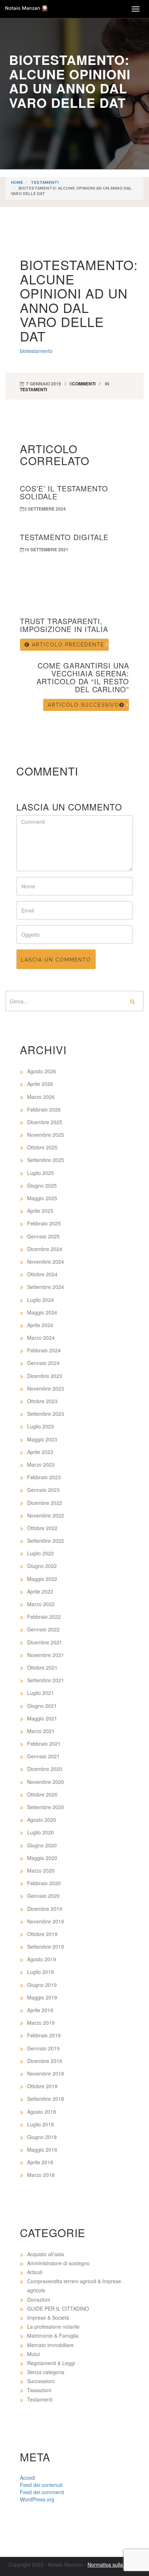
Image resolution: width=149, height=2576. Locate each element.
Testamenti (45, 183)
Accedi (27, 2478)
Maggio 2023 (42, 1439)
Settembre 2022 (46, 1541)
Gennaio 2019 (43, 2048)
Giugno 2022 (42, 1566)
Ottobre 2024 (42, 1274)
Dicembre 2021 (45, 1642)
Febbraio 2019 (44, 2035)
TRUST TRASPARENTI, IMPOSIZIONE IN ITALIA (64, 625)
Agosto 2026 (42, 1071)
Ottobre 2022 (42, 1528)
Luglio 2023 (41, 1426)
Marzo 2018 (41, 2175)
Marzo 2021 (41, 1731)
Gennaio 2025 (43, 1236)
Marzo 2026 (41, 1097)
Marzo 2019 (41, 2023)
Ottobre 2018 (42, 2086)
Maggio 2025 (42, 1198)
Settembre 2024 (46, 1287)
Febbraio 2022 (44, 1617)
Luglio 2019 (41, 1972)
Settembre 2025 (46, 1160)
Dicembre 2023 (45, 1376)
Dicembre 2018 (45, 2061)
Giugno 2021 (42, 1706)
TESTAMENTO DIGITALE (64, 537)
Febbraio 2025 (44, 1223)
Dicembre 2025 (45, 1122)
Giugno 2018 (42, 2137)
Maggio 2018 (42, 2149)
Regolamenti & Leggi (51, 2363)
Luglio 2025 (41, 1173)
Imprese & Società (48, 2317)
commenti (84, 384)
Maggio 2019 (42, 1997)
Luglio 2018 (41, 2124)
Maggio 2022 (42, 1579)
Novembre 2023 (46, 1388)
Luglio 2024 (41, 1300)
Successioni (41, 2381)
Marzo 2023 (41, 1464)
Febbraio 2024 (44, 1350)
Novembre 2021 (46, 1655)
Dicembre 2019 (45, 1909)
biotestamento (36, 351)
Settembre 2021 (46, 1680)
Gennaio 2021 (43, 1756)
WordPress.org (37, 2499)
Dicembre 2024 (45, 1249)
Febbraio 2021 (44, 1744)
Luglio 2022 (41, 1553)
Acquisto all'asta (46, 2254)
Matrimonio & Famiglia (53, 2336)
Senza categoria (46, 2372)
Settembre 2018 (46, 2099)
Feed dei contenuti (41, 2485)
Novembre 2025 (46, 1135)
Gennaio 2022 (43, 1629)
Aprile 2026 (40, 1084)
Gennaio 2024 (43, 1363)
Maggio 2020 (42, 1858)
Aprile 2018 (40, 2162)
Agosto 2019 (42, 1959)
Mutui (33, 2354)
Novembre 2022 (46, 1515)
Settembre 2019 (46, 1947)
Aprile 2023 (40, 1452)
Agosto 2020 (42, 1820)
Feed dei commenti (42, 2492)
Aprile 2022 (40, 1591)
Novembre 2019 (46, 1921)
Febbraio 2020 (44, 1883)
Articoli (35, 2272)
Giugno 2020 (42, 1845)
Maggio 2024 (42, 1312)
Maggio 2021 (42, 1718)
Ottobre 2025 (42, 1147)
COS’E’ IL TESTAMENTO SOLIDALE (64, 492)
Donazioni (39, 2299)
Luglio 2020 (41, 1832)
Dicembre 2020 (45, 1769)
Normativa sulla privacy (114, 2564)
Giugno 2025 (42, 1185)
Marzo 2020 (41, 1870)
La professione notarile (53, 2327)
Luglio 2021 (41, 1693)
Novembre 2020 (46, 1782)
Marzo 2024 (41, 1338)
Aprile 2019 (40, 2010)
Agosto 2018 (42, 2112)
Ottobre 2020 (42, 1794)
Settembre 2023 (46, 1414)
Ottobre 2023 (42, 1401)
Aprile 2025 (40, 1211)
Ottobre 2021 (42, 1667)
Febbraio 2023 (44, 1477)
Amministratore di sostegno (58, 2263)
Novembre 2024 (46, 1262)
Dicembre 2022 (45, 1503)
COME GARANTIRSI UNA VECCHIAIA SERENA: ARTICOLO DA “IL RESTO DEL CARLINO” (83, 677)
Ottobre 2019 (42, 1934)
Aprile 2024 (40, 1325)
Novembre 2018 (46, 2073)
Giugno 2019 (42, 1985)
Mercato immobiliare (50, 2345)
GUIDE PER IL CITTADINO (58, 2308)
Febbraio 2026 (44, 1109)
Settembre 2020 (46, 1807)
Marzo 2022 (41, 1604)
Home (17, 183)
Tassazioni (39, 2390)
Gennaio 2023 (43, 1490)
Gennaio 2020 (43, 1896)
